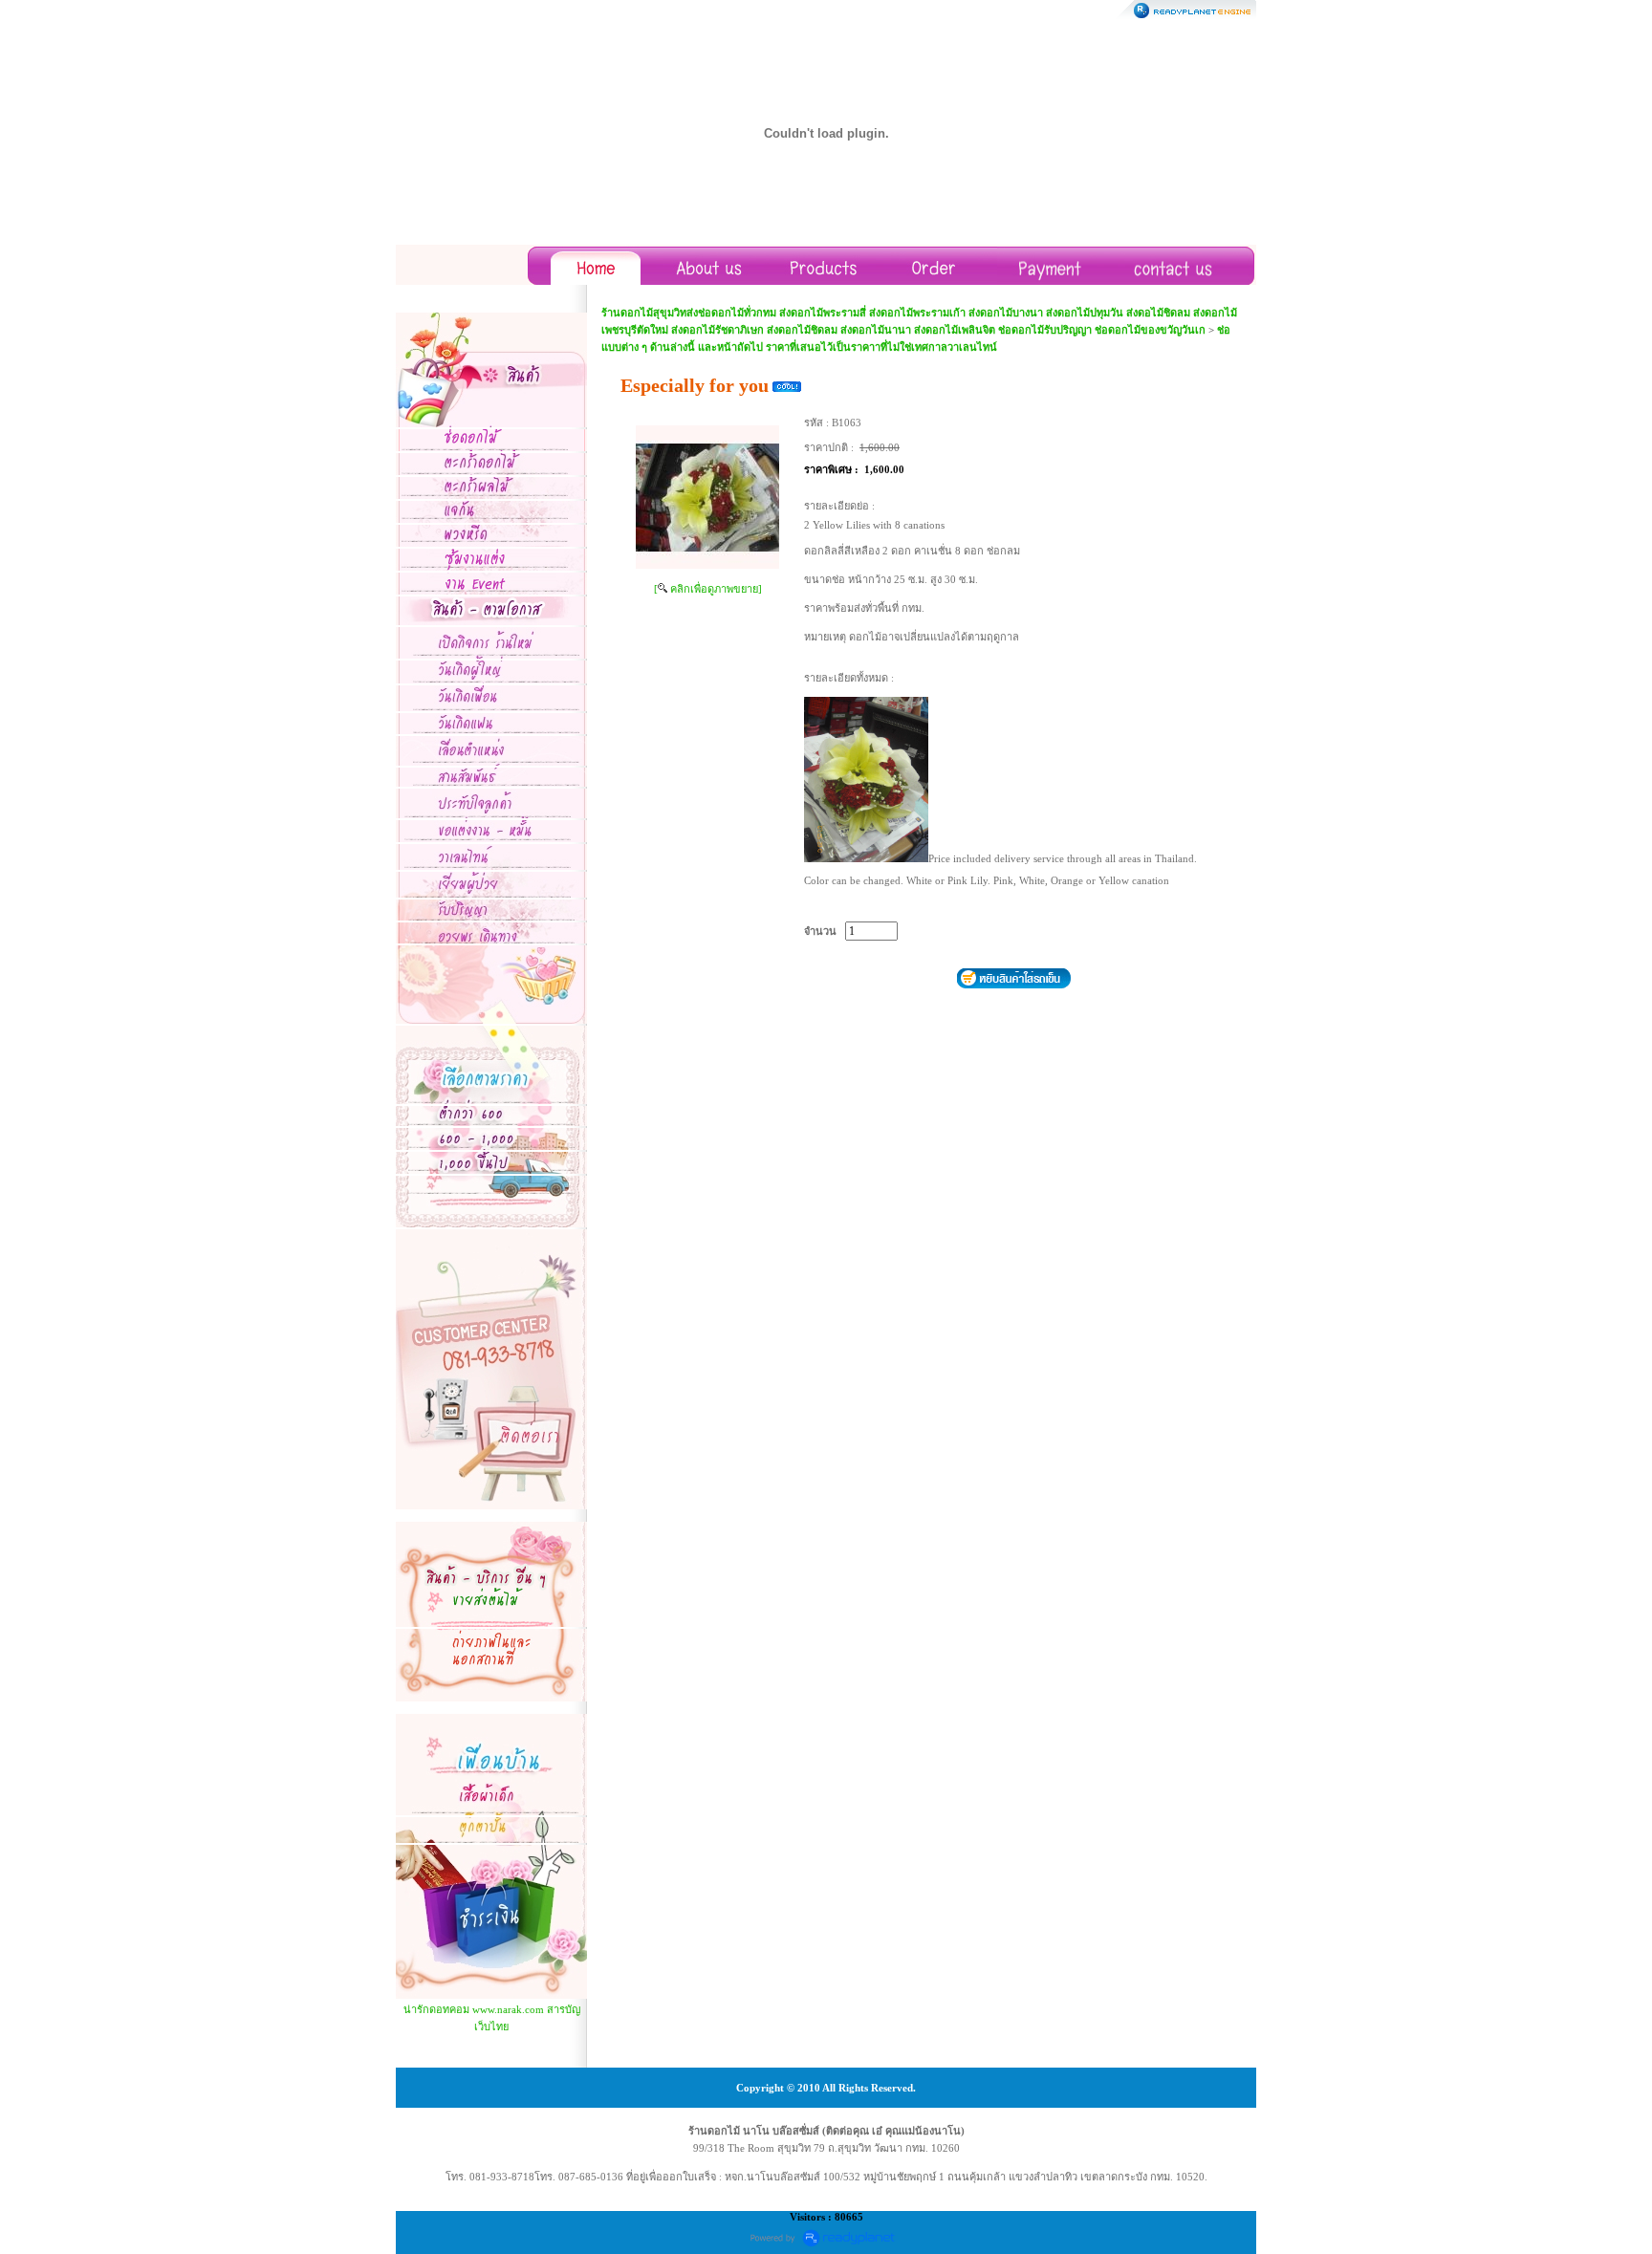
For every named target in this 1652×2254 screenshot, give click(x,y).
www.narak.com (508, 2009)
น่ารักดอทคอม (436, 2009)
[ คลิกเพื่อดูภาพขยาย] (708, 589)
